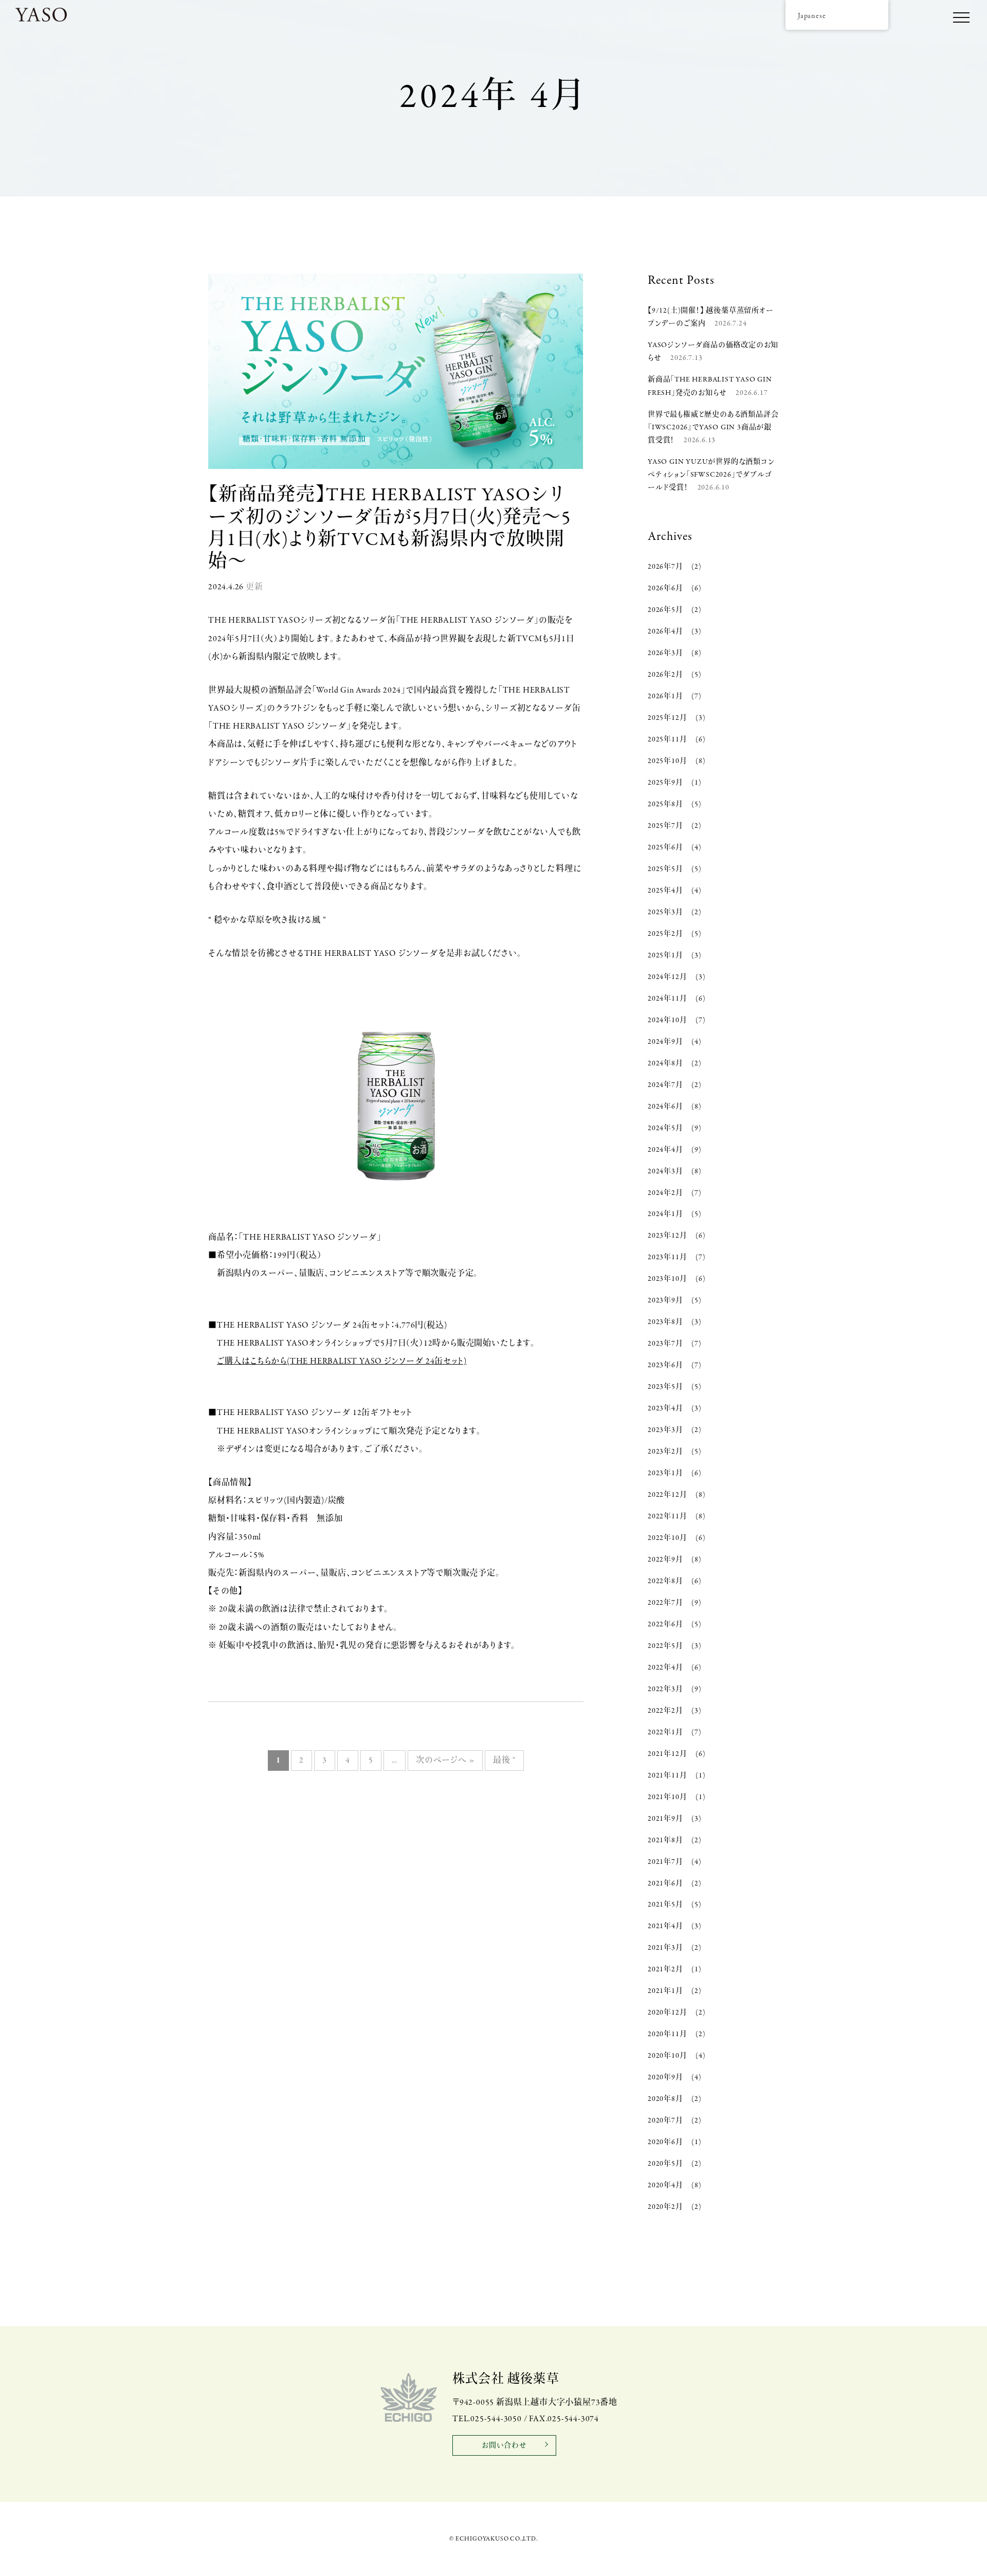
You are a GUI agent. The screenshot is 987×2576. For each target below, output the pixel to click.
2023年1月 (665, 1473)
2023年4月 (665, 1409)
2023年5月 (665, 1387)
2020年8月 (665, 2099)
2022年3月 (665, 1689)
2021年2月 (665, 1970)
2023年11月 (667, 1257)
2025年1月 (665, 956)
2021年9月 (665, 1819)
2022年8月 (665, 1581)
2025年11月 (667, 740)
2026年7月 (665, 567)
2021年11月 (667, 1776)
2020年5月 (665, 2164)
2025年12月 (667, 718)
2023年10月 (667, 1279)
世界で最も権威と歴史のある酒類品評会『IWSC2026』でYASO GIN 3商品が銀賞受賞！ (713, 428)
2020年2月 (665, 2207)
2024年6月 (665, 1107)
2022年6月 (665, 1625)
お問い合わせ (504, 2446)
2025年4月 (665, 891)
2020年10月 (667, 2056)
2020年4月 (665, 2185)
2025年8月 (665, 804)
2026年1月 (665, 696)
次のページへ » (445, 1761)
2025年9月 (665, 783)
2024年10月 (667, 1020)
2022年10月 (667, 1538)
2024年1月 (665, 1214)
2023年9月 (665, 1301)
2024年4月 (665, 1150)
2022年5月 (665, 1646)
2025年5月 (665, 869)
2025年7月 (665, 826)
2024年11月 (667, 999)
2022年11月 (667, 1517)
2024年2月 (665, 1193)
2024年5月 (665, 1128)
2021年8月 (665, 1840)
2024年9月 (665, 1042)
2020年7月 (665, 2121)
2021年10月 (667, 1797)
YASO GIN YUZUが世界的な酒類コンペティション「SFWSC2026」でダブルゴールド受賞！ (711, 475)
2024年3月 (665, 1172)
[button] (961, 18)
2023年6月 (665, 1365)
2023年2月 (665, 1452)
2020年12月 (667, 2013)
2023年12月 (667, 1236)
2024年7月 (665, 1085)
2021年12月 (667, 1754)
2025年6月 (665, 848)
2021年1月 (665, 1991)
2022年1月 (665, 1733)
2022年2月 (665, 1711)
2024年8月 (665, 1064)
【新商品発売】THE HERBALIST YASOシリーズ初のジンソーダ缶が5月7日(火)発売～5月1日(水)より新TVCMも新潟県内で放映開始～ (390, 529)
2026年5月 (665, 610)
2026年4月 (665, 632)
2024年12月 (667, 977)
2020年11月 (667, 2034)
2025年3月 (665, 912)
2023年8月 (665, 1322)
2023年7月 (665, 1344)
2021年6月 (665, 1884)
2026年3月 (665, 653)
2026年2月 (665, 675)
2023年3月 (665, 1430)
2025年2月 (665, 934)
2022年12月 (667, 1495)
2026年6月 (665, 588)
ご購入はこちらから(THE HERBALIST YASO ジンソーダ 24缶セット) (342, 1362)
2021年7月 (665, 1862)
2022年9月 (665, 1560)
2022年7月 (665, 1603)
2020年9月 (665, 2078)
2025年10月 (667, 761)
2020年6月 (665, 2142)
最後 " (504, 1761)
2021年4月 (665, 1926)
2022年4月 (665, 1668)
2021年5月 (665, 1905)
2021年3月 (665, 1948)
